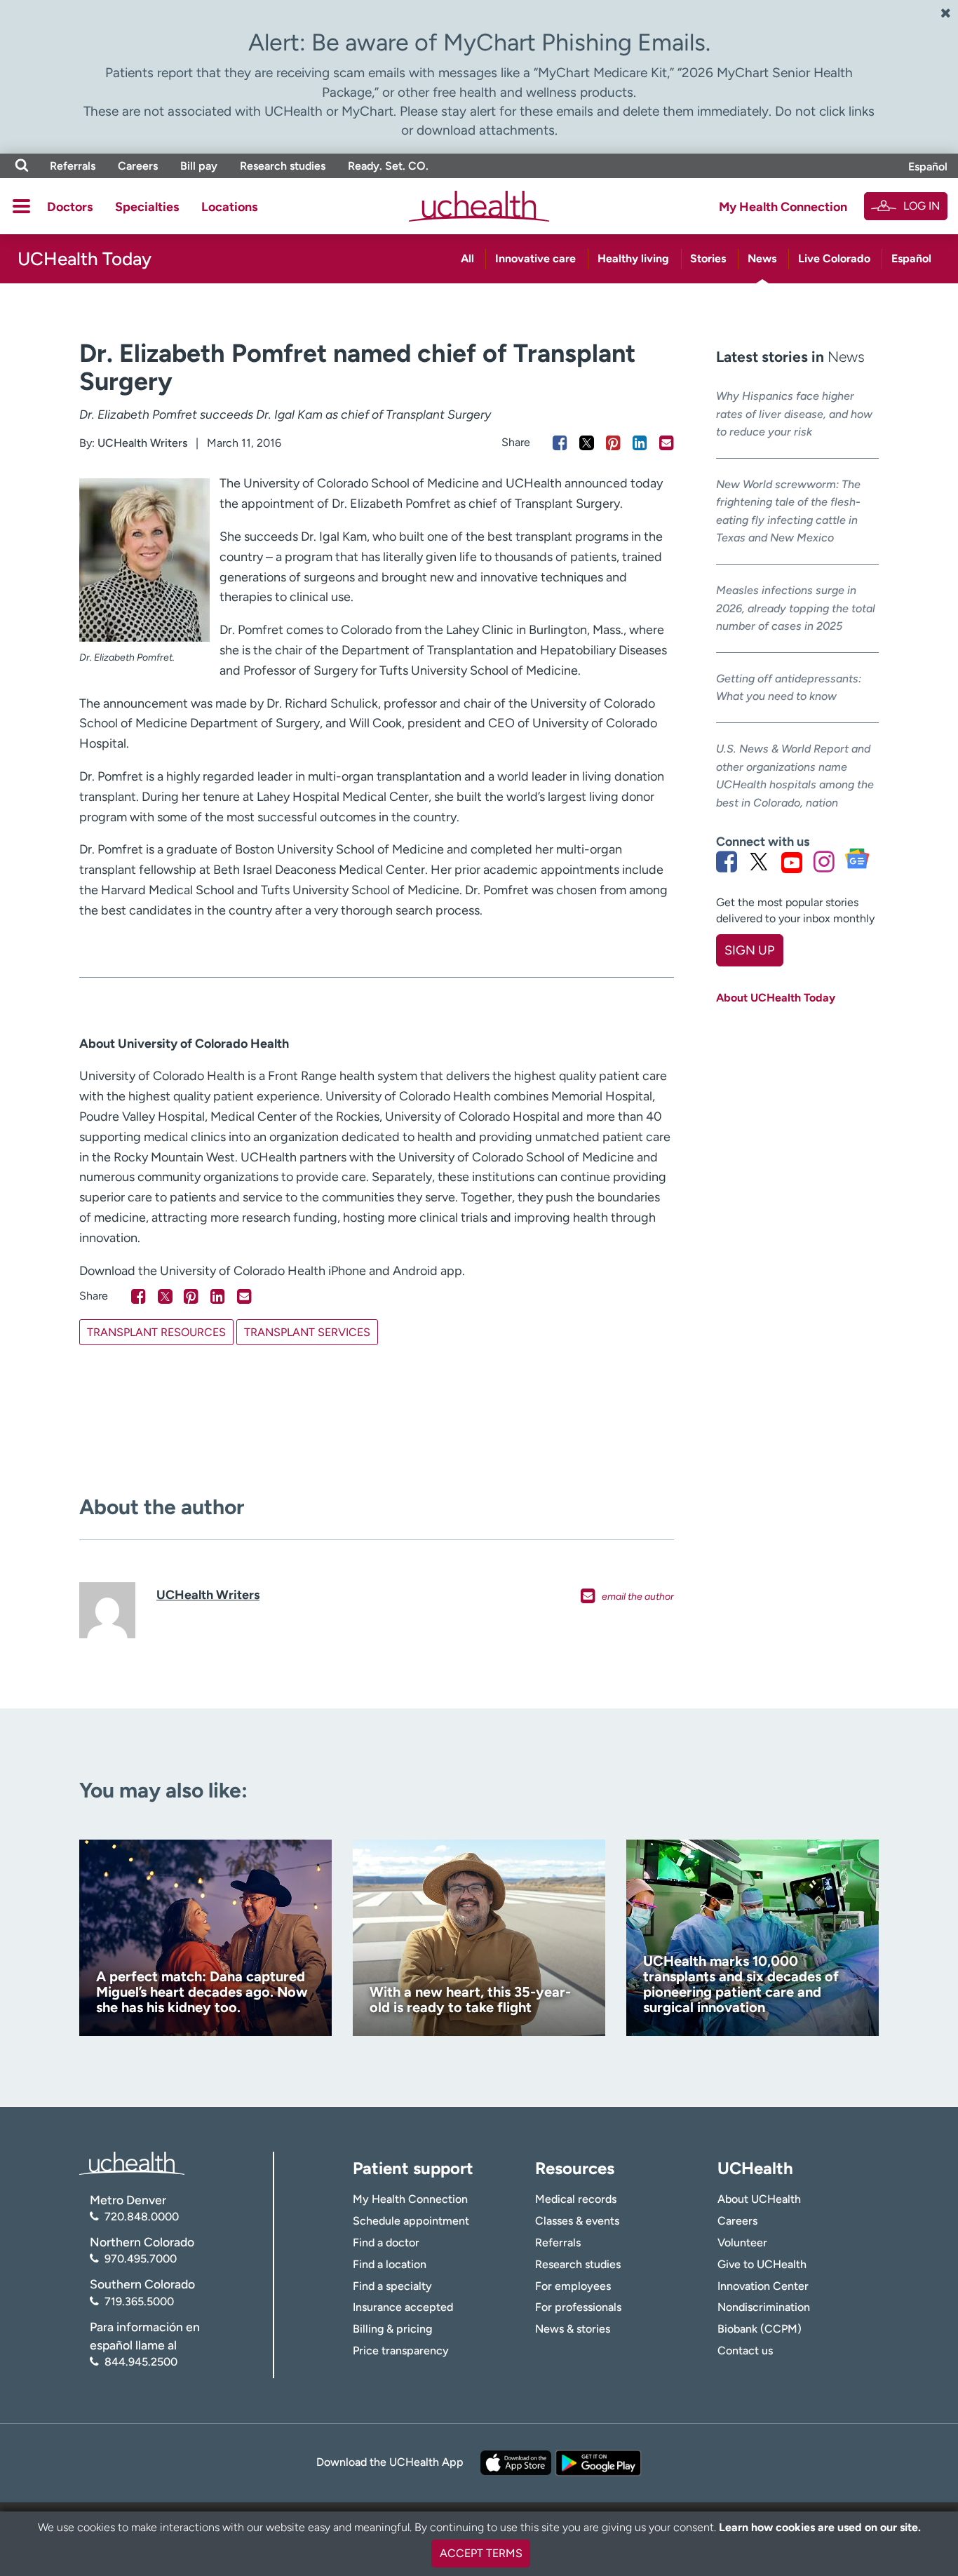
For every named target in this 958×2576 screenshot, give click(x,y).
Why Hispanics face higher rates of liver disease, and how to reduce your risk (794, 414)
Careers (138, 166)
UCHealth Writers (142, 443)
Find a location (390, 2264)
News (762, 258)
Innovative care (535, 258)
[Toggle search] (22, 166)
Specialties (147, 207)
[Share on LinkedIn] (640, 443)
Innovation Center (763, 2286)
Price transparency (401, 2351)
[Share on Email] (667, 443)
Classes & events (577, 2221)
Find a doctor (386, 2243)
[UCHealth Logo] (132, 2162)
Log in (922, 206)
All (467, 258)
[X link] (759, 862)
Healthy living (633, 258)
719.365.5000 (139, 2301)
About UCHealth (759, 2199)
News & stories (573, 2329)
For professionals (578, 2307)
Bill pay (199, 166)
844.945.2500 (141, 2362)
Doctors (70, 207)
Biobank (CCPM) (760, 2329)
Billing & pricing (392, 2329)
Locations (229, 207)
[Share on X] (587, 443)
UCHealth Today (85, 259)
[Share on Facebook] (560, 443)
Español (928, 167)
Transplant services (307, 1332)
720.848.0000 (142, 2217)
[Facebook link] (727, 862)
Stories (708, 258)
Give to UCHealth (762, 2264)
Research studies (283, 166)
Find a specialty (392, 2286)
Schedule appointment (411, 2221)
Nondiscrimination (764, 2307)
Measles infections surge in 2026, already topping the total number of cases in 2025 (796, 608)
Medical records (576, 2199)
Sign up (749, 950)
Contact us (745, 2351)
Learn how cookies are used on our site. (820, 2527)
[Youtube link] (792, 862)
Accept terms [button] (481, 2553)
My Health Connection (783, 207)
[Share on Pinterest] (613, 443)
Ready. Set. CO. (388, 166)
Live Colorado (834, 258)
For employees (573, 2286)
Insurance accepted (403, 2307)
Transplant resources (156, 1332)
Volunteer (742, 2243)
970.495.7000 (141, 2259)
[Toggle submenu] (21, 206)
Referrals (73, 166)
